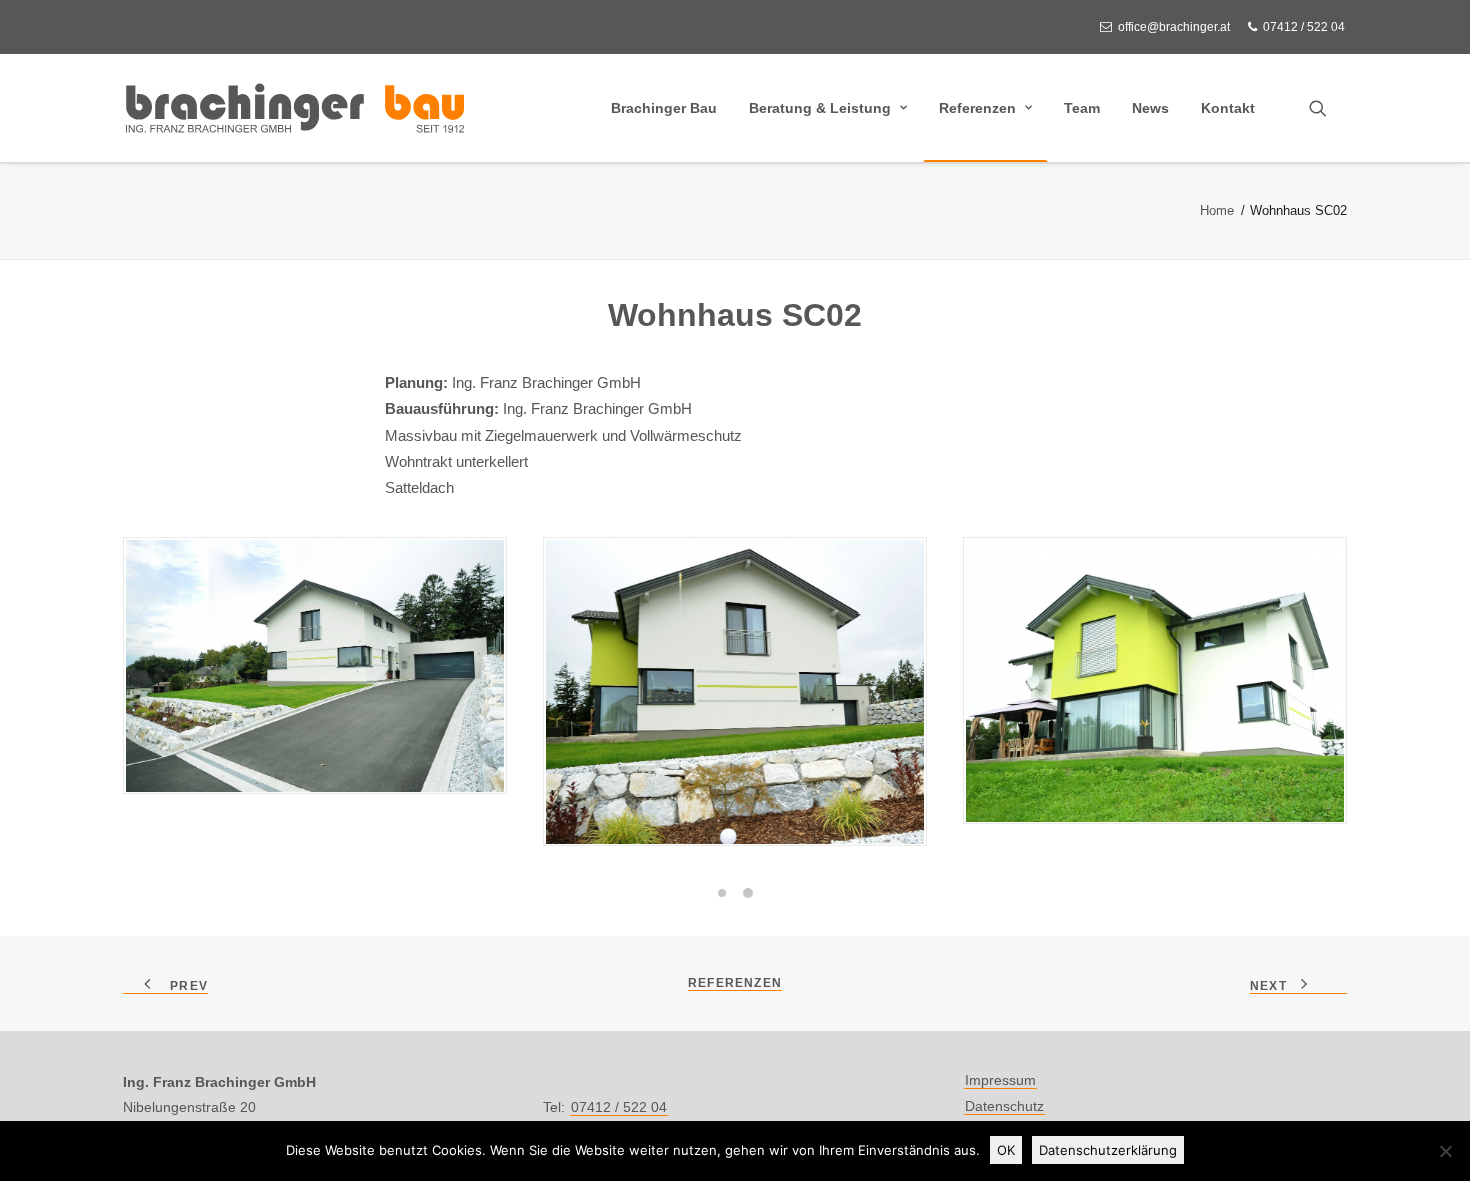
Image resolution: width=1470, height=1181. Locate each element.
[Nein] (1445, 1151)
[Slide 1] (722, 893)
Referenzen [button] (735, 983)
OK (1006, 1150)
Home (1217, 210)
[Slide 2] (748, 893)
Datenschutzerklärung (1108, 1150)
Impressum (1000, 1080)
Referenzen (977, 108)
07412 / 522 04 (1304, 27)
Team (1082, 108)
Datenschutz (1004, 1106)
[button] (1327, 108)
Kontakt (1228, 108)
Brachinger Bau (664, 108)
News (1150, 108)
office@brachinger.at (1174, 27)
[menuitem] (1168, 27)
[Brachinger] (295, 108)
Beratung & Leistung (820, 108)
